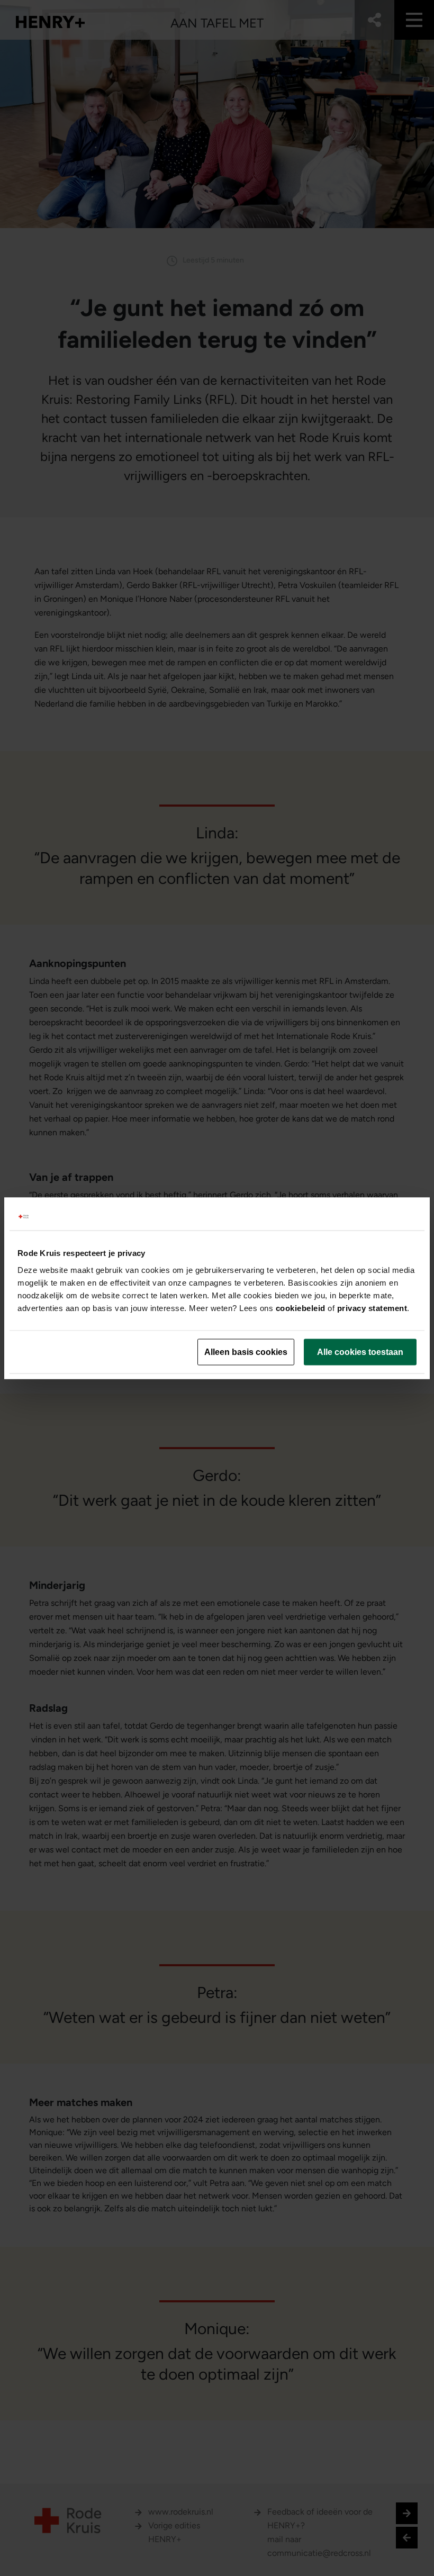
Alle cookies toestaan (360, 1352)
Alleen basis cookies (246, 1352)
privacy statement (372, 1308)
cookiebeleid (301, 1308)
